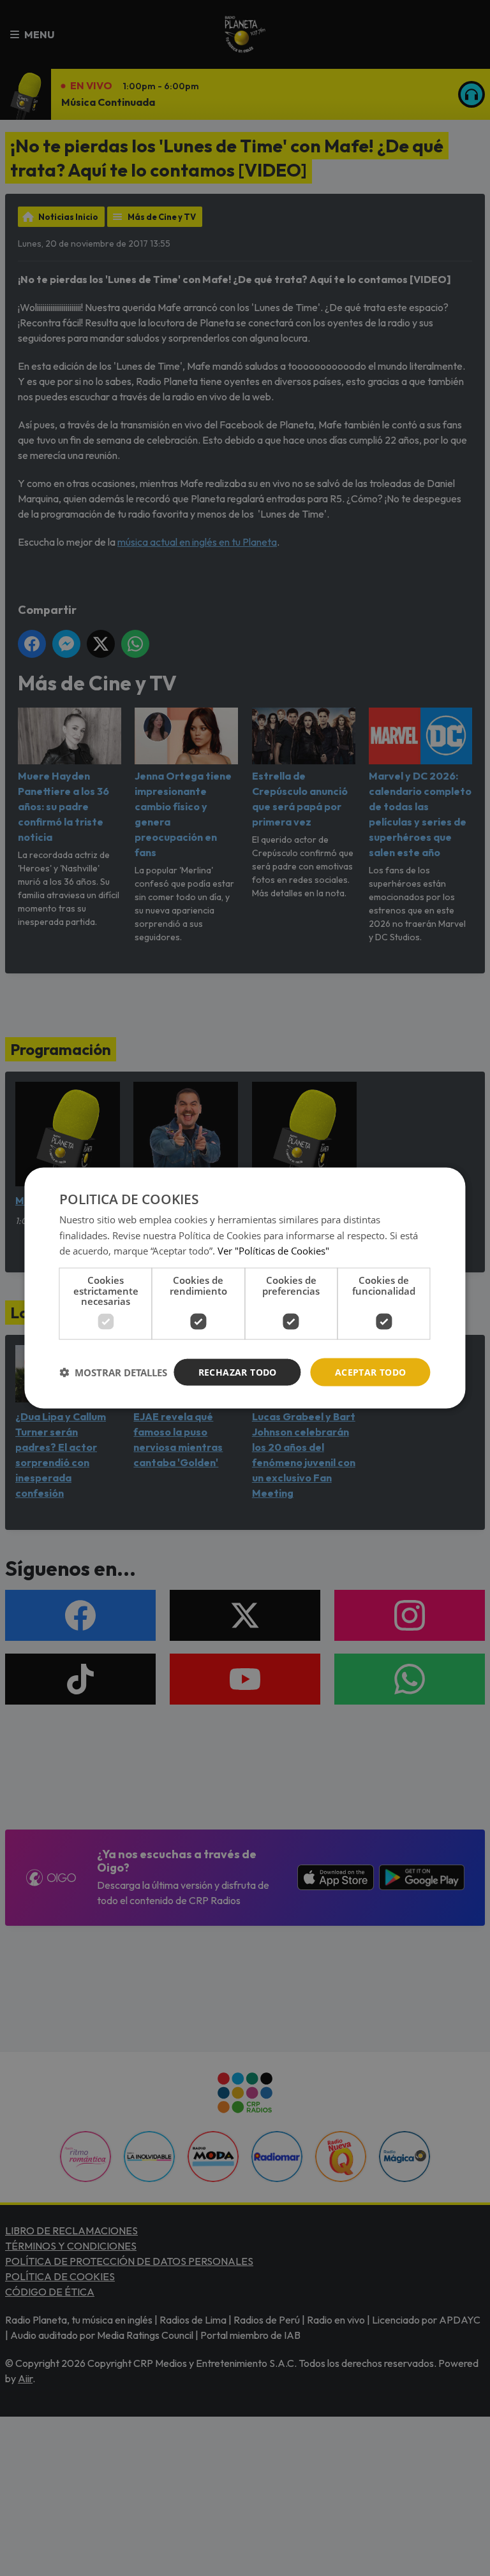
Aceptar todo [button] (371, 1372)
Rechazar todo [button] (238, 1372)
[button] (113, 1372)
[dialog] (245, 1288)
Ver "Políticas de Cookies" (273, 1251)
